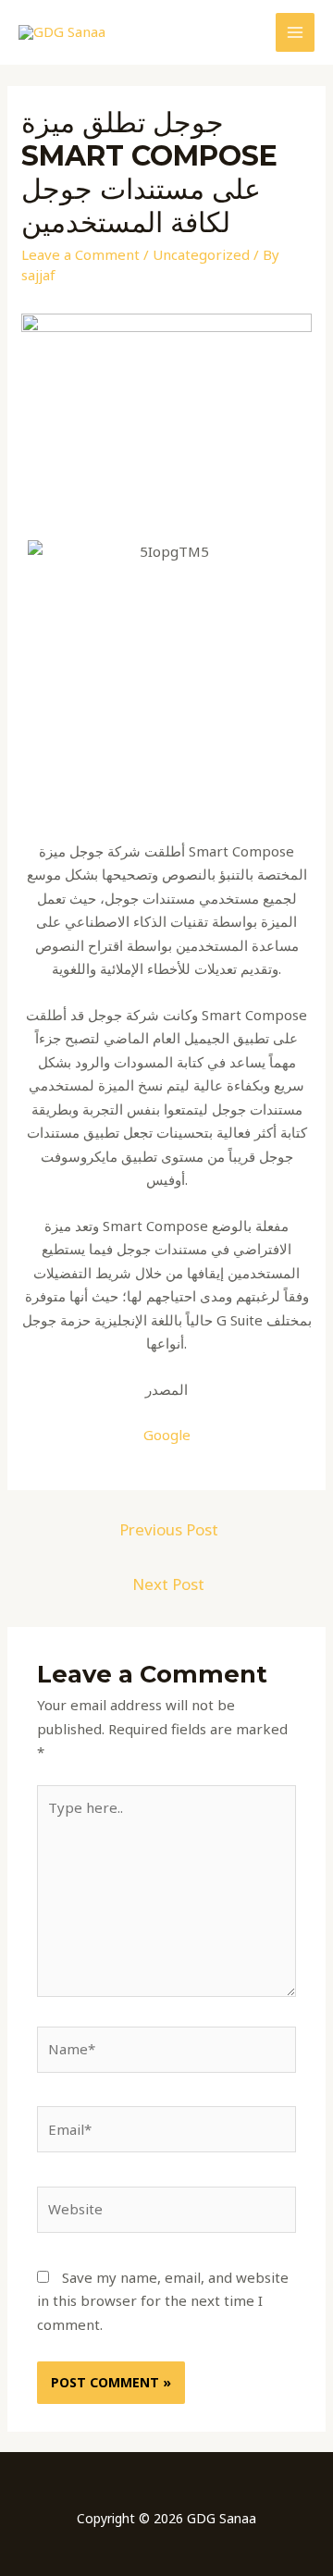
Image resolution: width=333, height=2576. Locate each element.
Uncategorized (201, 254)
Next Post (168, 1584)
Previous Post (169, 1529)
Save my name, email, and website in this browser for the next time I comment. (163, 2301)
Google (167, 1435)
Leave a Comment (80, 254)
